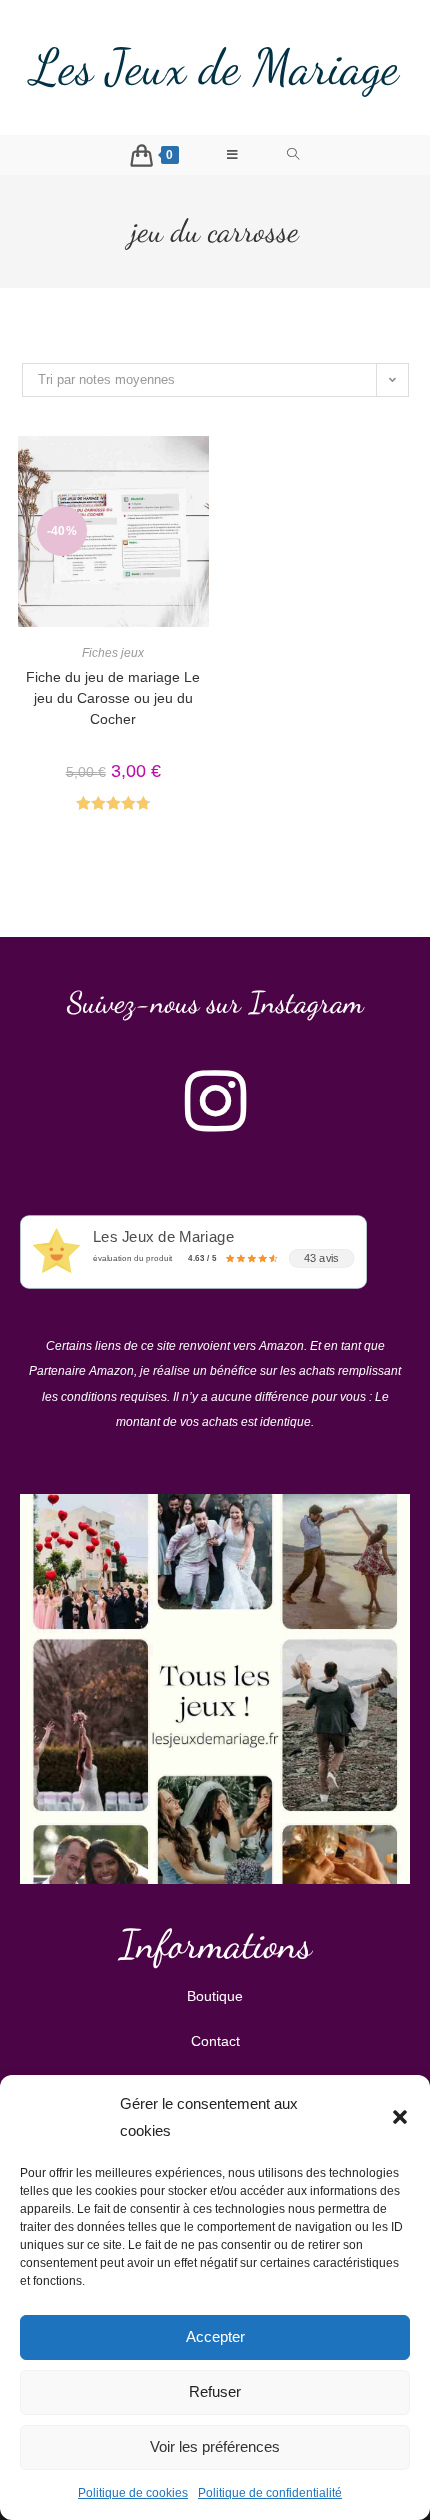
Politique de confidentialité (270, 2493)
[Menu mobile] (233, 155)
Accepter (215, 2336)
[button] (400, 2117)
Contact (215, 2041)
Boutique (215, 1996)
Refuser (215, 2391)
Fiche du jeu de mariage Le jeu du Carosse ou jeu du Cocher (113, 698)
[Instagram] (215, 1101)
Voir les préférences (215, 2446)
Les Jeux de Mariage (215, 67)
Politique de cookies (133, 2493)
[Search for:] (293, 155)
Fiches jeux (113, 653)
